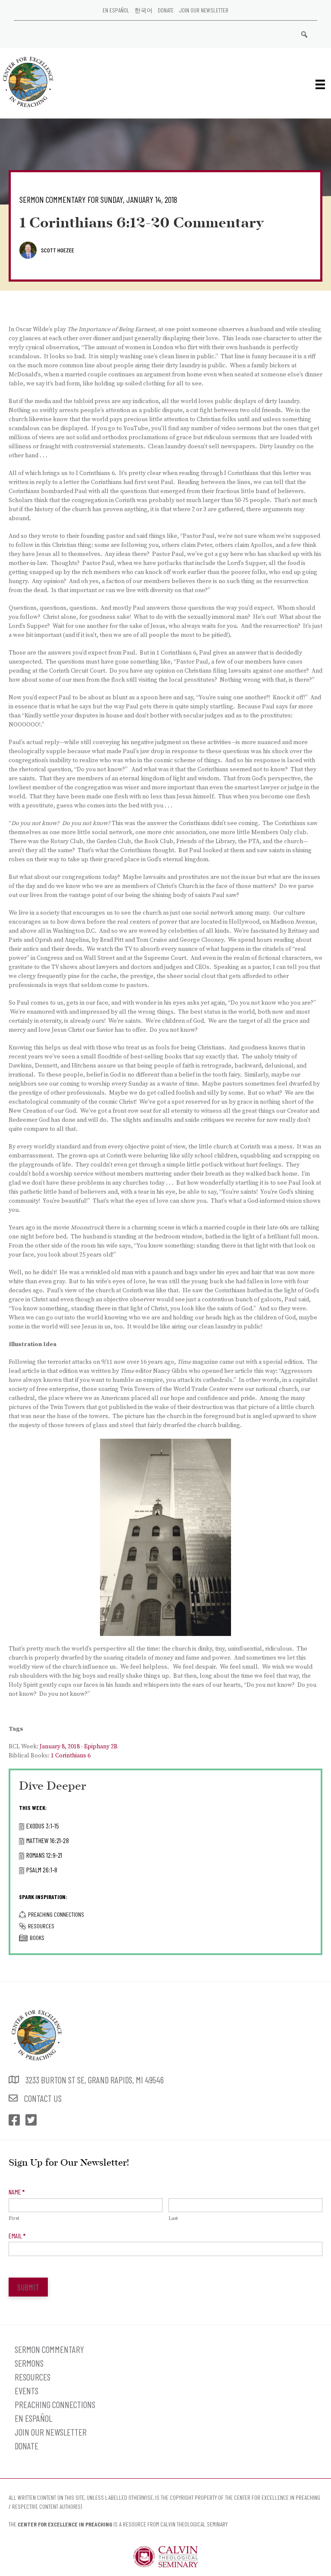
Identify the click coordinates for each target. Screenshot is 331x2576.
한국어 (144, 10)
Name (17, 2192)
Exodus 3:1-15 (43, 1826)
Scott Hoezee (58, 250)
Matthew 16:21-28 (48, 1840)
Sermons (29, 2363)
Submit (28, 2287)
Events (27, 2391)
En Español (116, 10)
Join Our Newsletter (204, 10)
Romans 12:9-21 (44, 1855)
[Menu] (320, 84)
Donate (166, 10)
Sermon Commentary (49, 2349)
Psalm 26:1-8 (42, 1870)
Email (17, 2236)
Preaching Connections (56, 1914)
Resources (41, 1926)
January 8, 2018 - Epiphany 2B (79, 1747)
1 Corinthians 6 (71, 1756)
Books (37, 1938)
